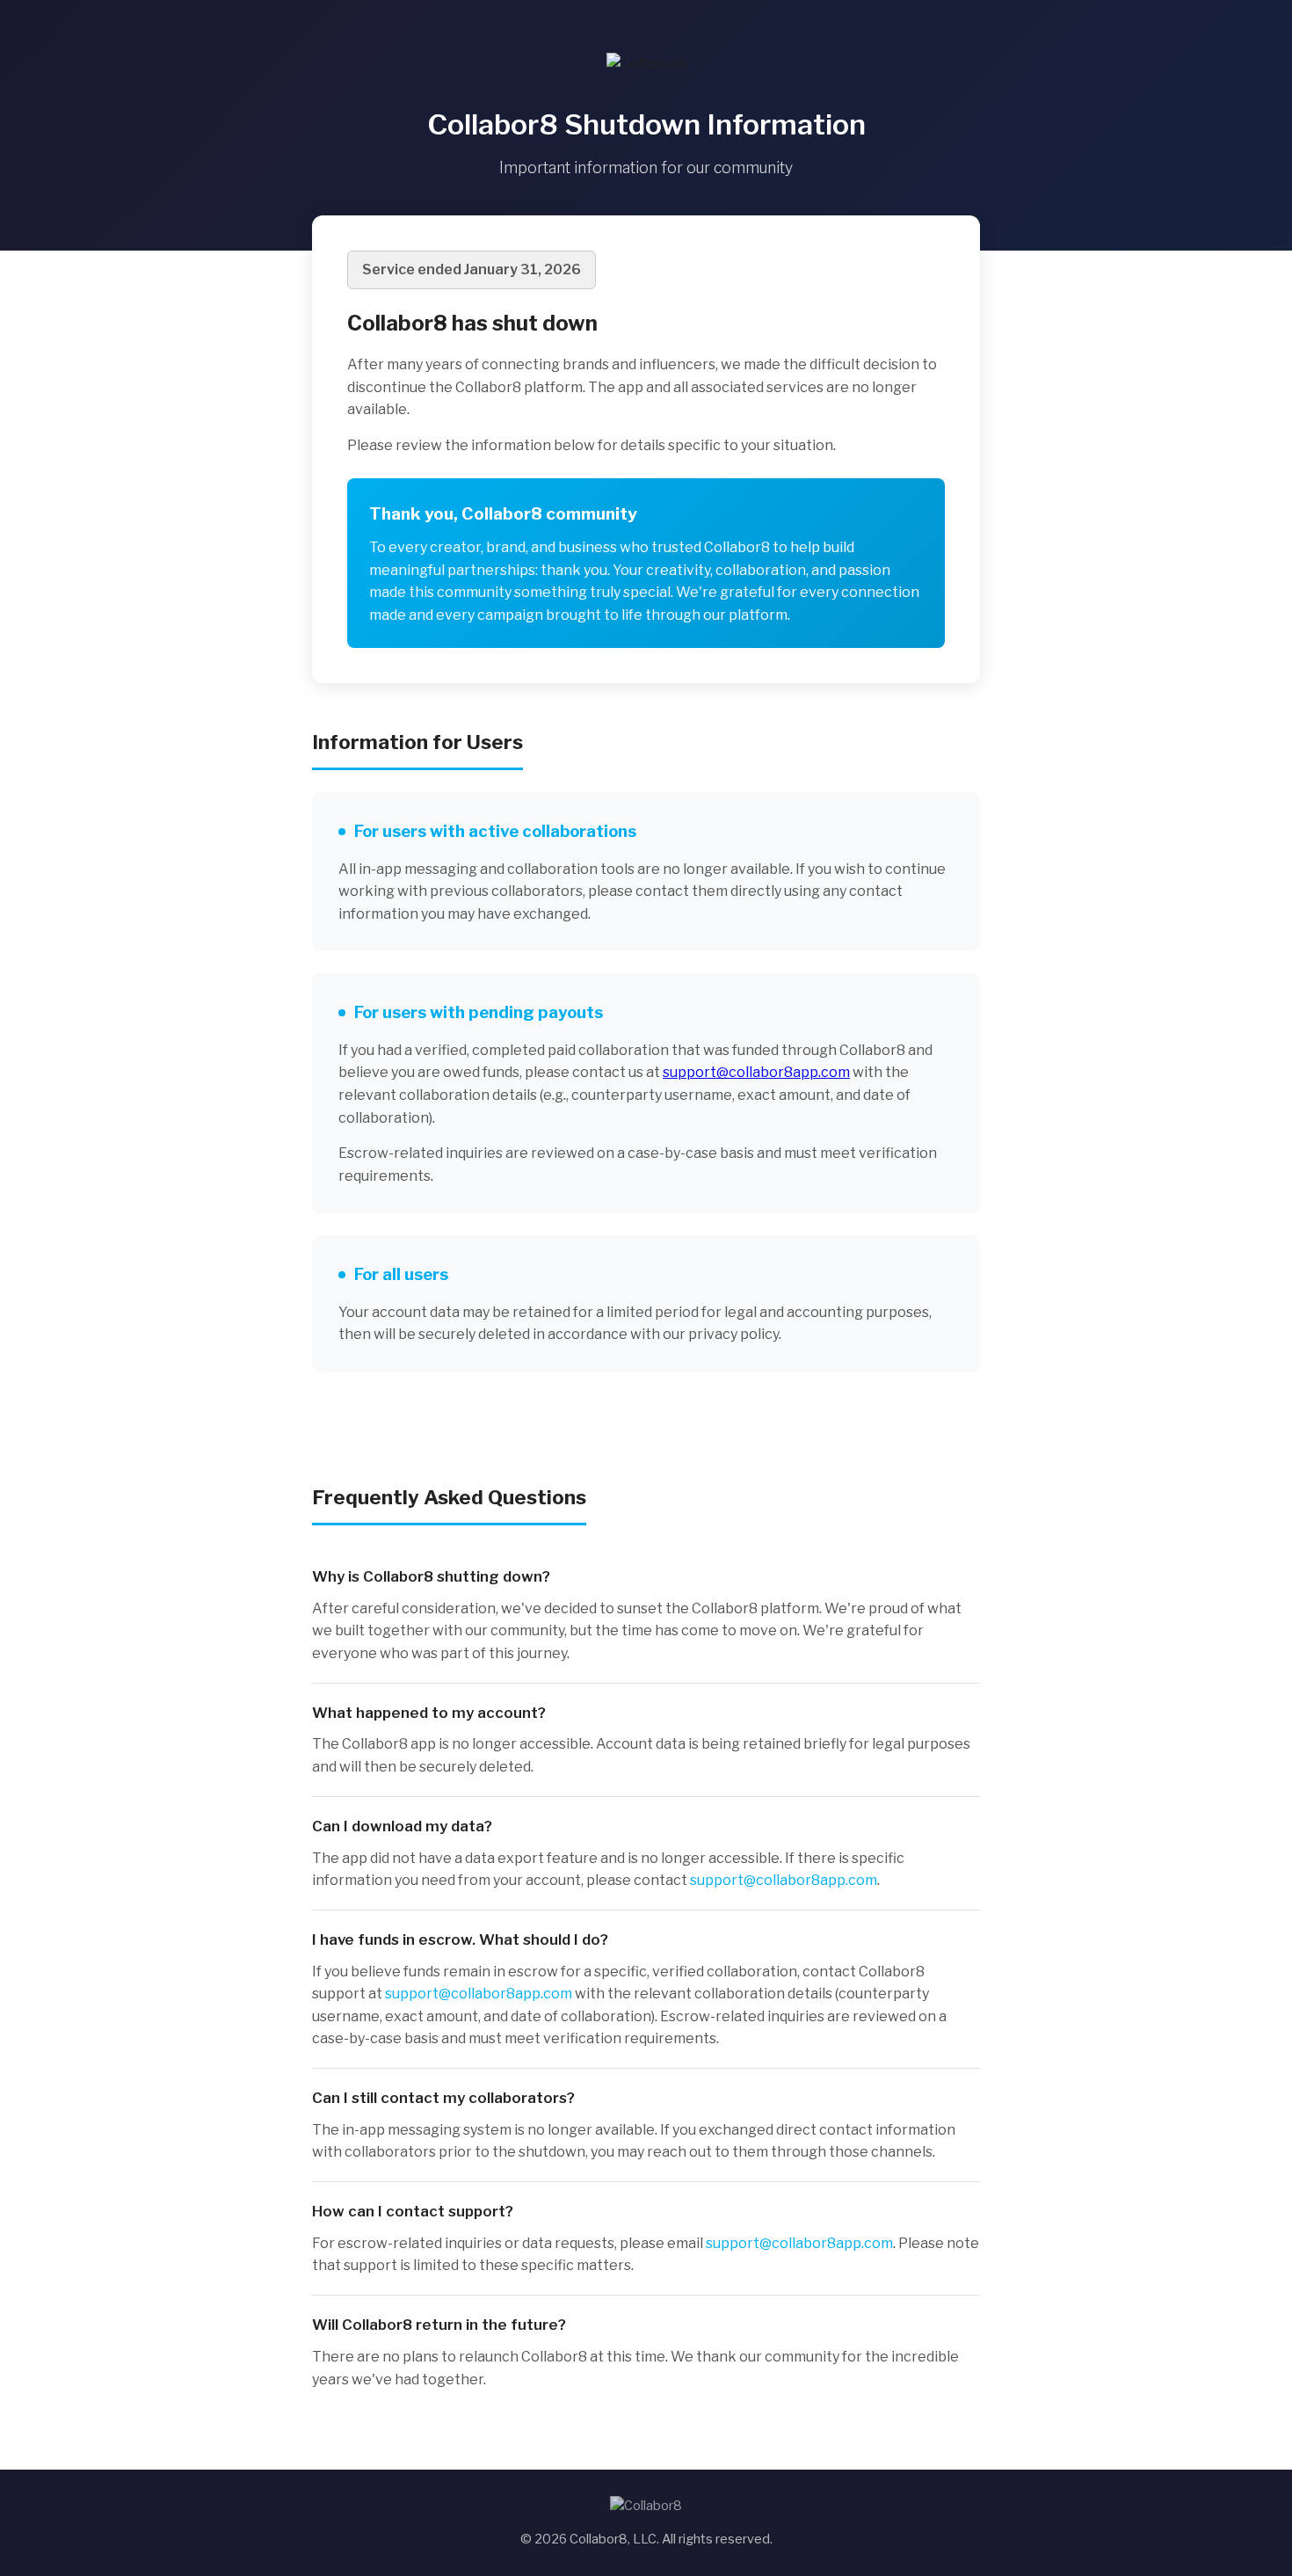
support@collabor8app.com (756, 1072)
